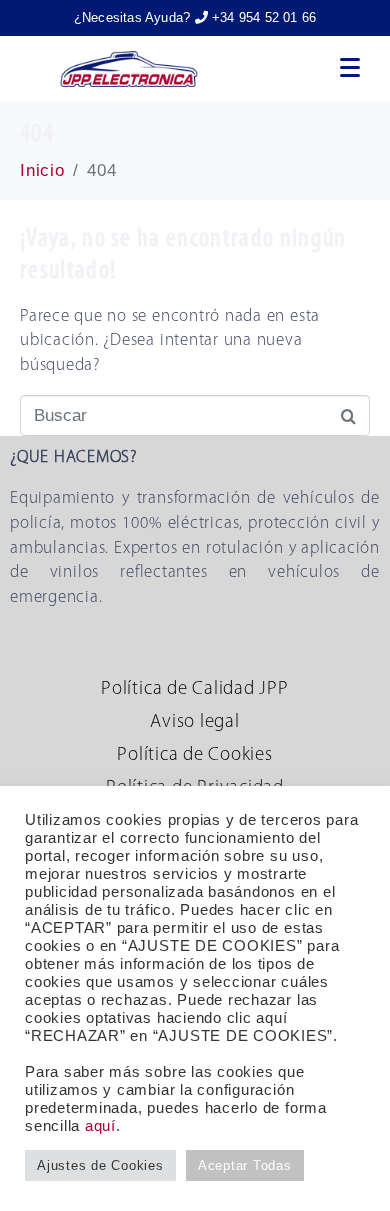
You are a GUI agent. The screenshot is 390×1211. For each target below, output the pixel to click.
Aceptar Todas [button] (245, 1165)
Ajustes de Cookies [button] (100, 1165)
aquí (100, 1126)
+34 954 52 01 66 (262, 17)
